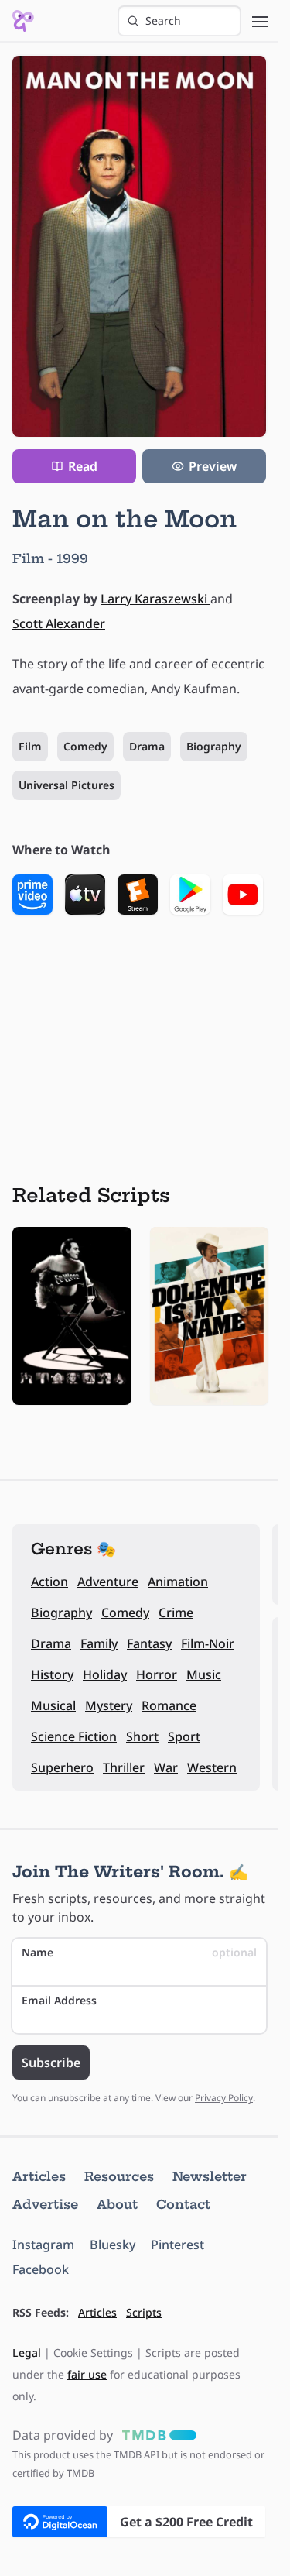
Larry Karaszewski (155, 599)
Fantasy (149, 1643)
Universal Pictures (67, 785)
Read (83, 466)
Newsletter (210, 2176)
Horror (157, 1674)
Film (30, 746)
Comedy (85, 746)
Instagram (43, 2245)
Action (49, 1582)
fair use (87, 2374)
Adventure (108, 1582)
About (117, 2204)
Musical (53, 1705)
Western (212, 1767)
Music (204, 1674)
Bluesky (113, 2245)
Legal (27, 2353)
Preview (213, 466)
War (166, 1767)
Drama (147, 746)
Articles (39, 2176)
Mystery (109, 1705)
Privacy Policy (224, 2098)
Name (139, 1952)
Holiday (105, 1674)
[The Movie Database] (156, 2435)
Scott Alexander (59, 623)
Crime (176, 1613)
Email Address (59, 2000)
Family (99, 1643)
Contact (183, 2204)
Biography (214, 746)
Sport (184, 1736)
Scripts (144, 2312)
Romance (169, 1705)
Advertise (45, 2204)
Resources (119, 2176)
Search (163, 21)
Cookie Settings (93, 2353)
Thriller (124, 1767)
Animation (178, 1582)
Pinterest (177, 2245)
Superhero (62, 1767)
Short (142, 1736)
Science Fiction (74, 1736)
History (52, 1674)
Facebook (41, 2269)
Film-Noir (208, 1643)
